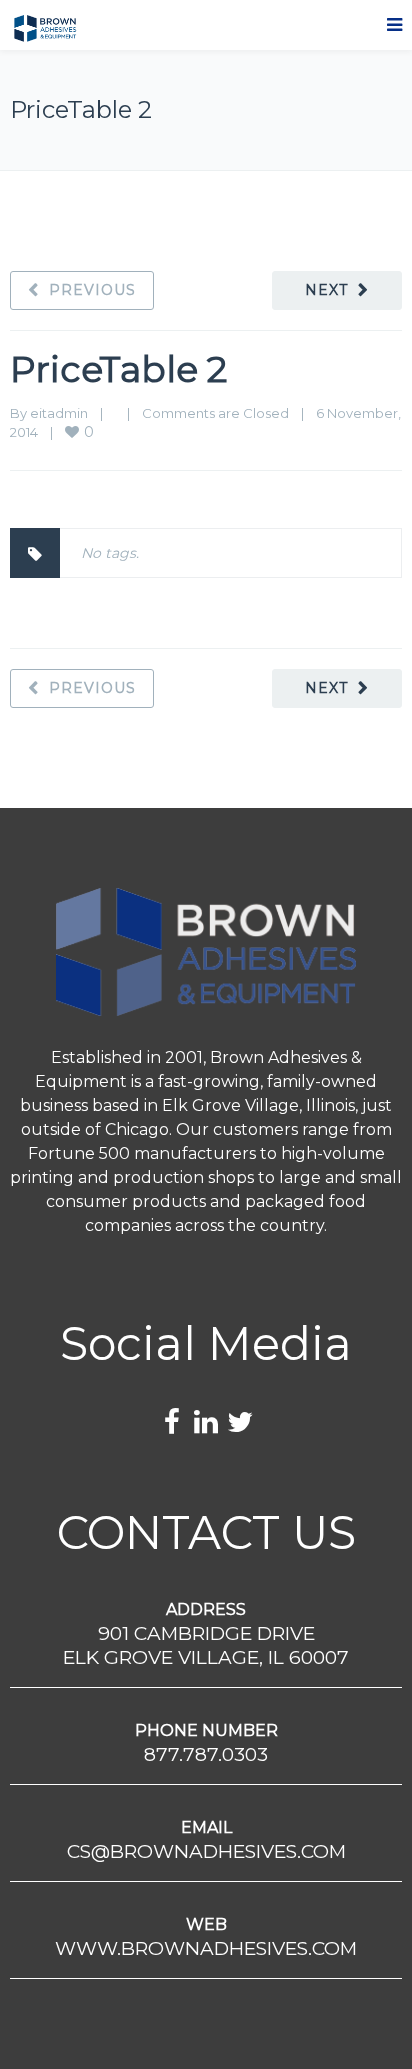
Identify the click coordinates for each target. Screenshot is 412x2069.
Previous (92, 290)
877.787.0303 (206, 1754)
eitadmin (59, 413)
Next (326, 290)
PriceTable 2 (118, 369)
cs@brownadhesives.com (206, 1851)
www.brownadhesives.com (206, 1948)
